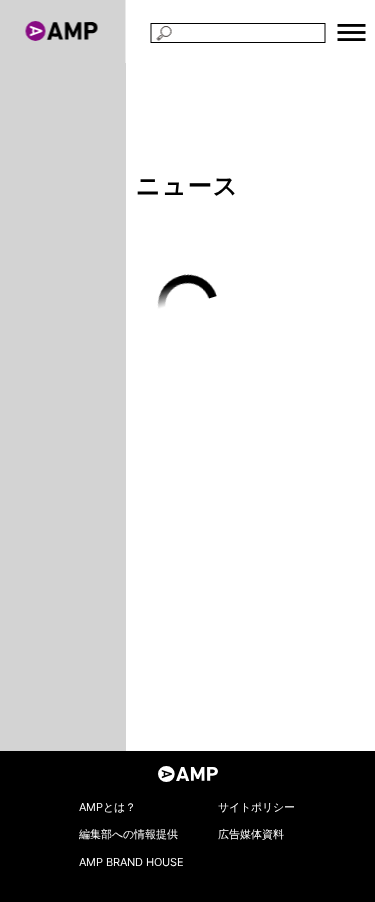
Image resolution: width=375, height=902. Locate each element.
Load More (188, 305)
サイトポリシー (256, 807)
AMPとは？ (107, 807)
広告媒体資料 (251, 834)
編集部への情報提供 (128, 834)
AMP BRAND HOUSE (131, 862)
